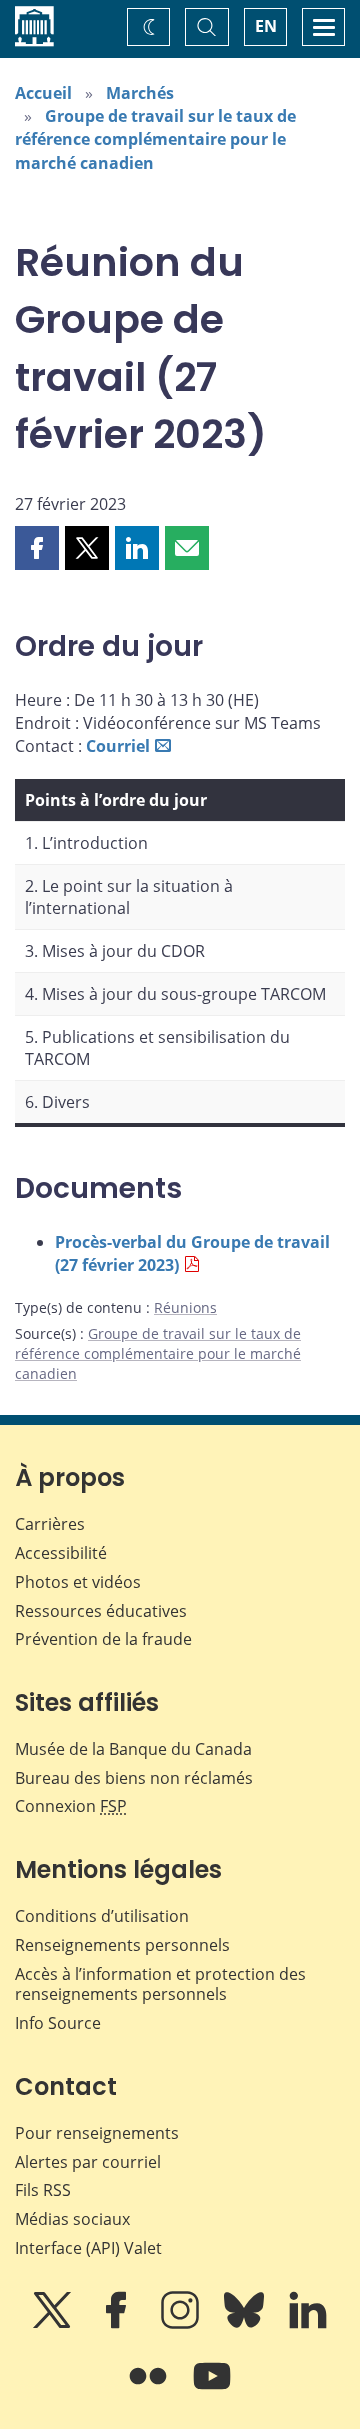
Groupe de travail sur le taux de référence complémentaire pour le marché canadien (155, 139)
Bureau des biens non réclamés (134, 1778)
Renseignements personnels (122, 1945)
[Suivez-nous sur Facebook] (118, 2324)
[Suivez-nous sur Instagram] (182, 2324)
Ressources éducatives (101, 1611)
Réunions (185, 1307)
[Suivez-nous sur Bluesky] (246, 2324)
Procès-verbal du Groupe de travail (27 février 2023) (192, 1253)
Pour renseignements (97, 2133)
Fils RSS (43, 2190)
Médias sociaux (72, 2219)
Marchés (140, 93)
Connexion (71, 1806)
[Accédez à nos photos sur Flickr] (150, 2390)
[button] (37, 548)
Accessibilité (61, 1553)
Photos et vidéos (78, 1582)
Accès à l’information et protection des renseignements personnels (160, 1984)
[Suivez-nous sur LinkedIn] (308, 2324)
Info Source (58, 2023)
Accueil (43, 93)
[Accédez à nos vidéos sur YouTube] (212, 2390)
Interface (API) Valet (88, 2248)
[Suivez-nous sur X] (54, 2324)
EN (266, 26)
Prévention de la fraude (103, 1639)
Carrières (50, 1524)
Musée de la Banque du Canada (133, 1749)
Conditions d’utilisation (102, 1916)
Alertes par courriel (88, 2162)
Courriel (118, 746)
